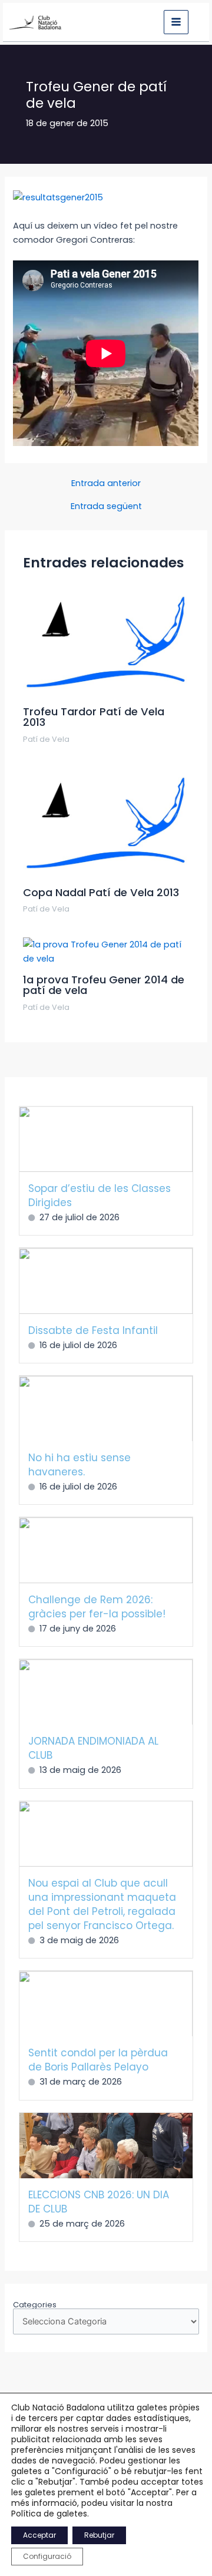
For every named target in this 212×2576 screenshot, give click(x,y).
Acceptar (39, 2535)
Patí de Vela (46, 739)
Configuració (47, 2556)
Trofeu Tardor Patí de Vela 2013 (94, 717)
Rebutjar (99, 2535)
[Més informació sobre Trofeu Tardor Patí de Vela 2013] (106, 642)
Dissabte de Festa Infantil (93, 1330)
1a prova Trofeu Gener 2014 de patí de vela (104, 985)
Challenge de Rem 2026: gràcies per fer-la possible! (97, 1607)
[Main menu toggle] (176, 22)
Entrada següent (106, 506)
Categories (35, 2305)
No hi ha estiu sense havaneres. (79, 1465)
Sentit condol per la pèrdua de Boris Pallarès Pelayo (98, 2060)
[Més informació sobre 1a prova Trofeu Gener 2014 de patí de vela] (106, 951)
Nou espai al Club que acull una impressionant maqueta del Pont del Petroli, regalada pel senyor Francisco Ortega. (102, 1904)
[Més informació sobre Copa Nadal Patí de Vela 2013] (106, 823)
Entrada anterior (106, 483)
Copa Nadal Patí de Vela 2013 (101, 892)
